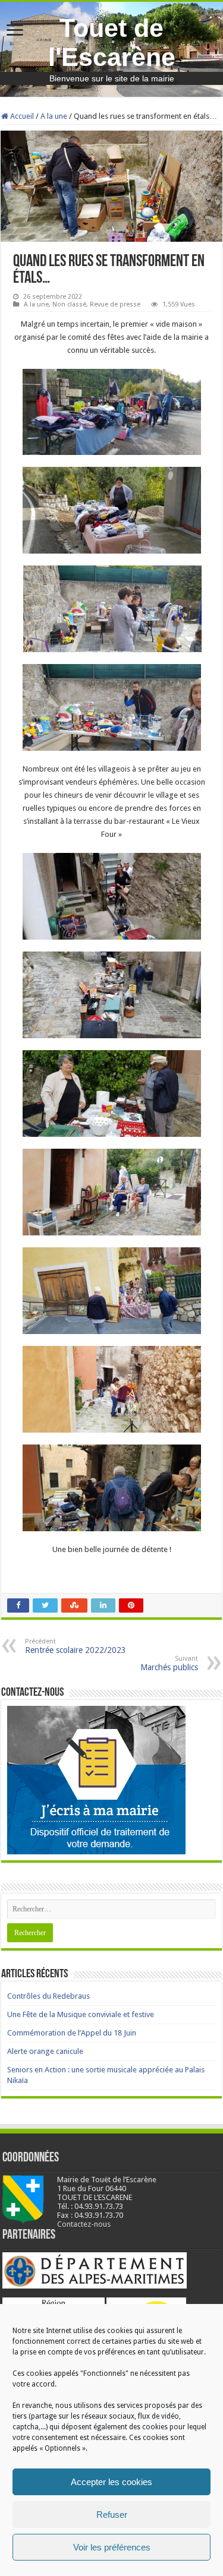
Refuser (112, 2515)
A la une (54, 116)
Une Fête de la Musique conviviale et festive (81, 2014)
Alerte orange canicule (45, 2051)
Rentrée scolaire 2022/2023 (76, 1646)
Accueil (21, 116)
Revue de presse (115, 304)
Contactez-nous (84, 2224)
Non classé (69, 304)
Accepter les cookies (111, 2482)
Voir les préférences (112, 2547)
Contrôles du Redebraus (48, 1996)
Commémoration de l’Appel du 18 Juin (72, 2033)
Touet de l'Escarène (112, 42)
